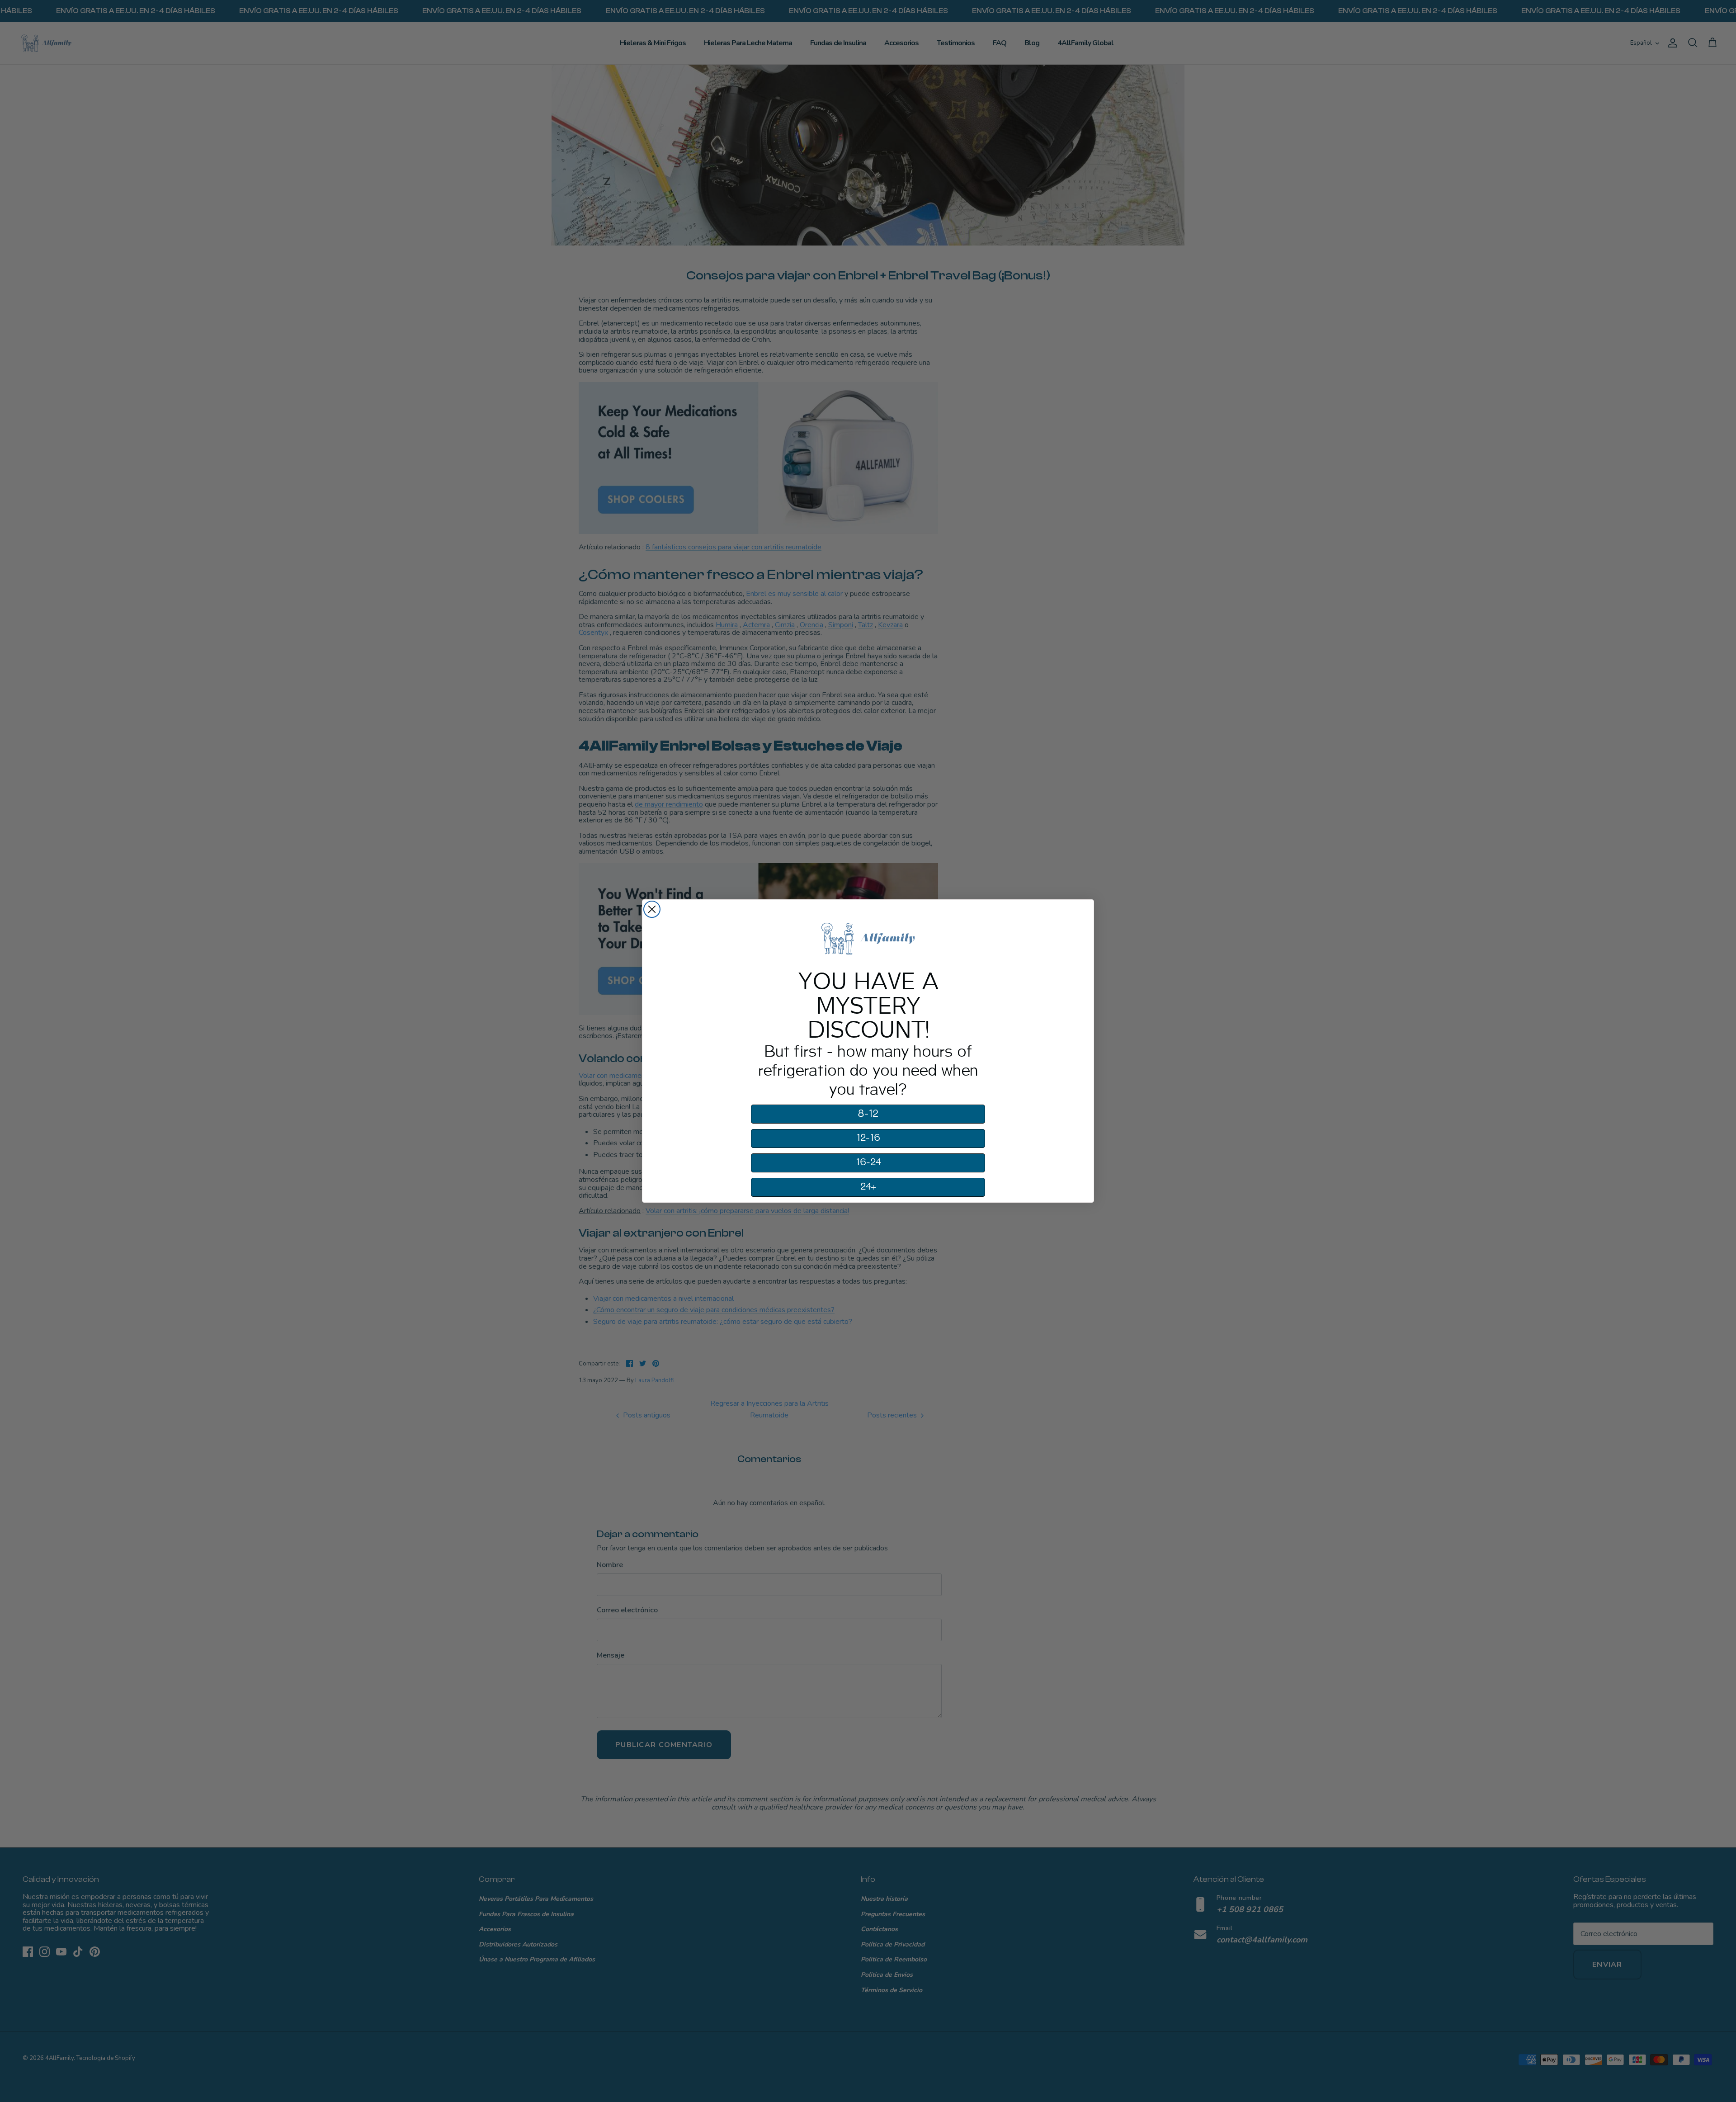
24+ (868, 1187)
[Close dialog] (652, 909)
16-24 (868, 1162)
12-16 (868, 1138)
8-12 (868, 1114)
